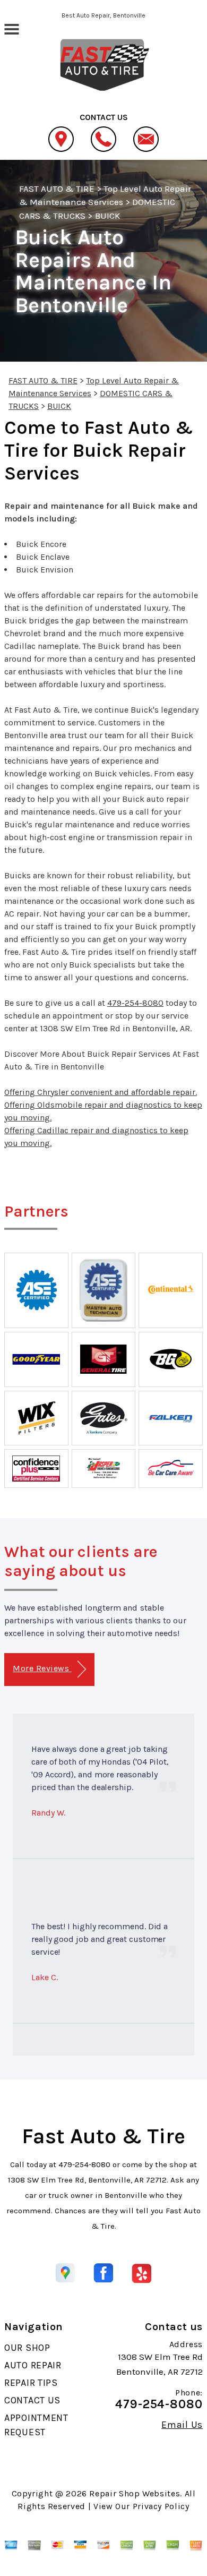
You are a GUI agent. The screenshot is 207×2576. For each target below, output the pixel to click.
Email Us (182, 2425)
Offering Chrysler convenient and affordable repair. (101, 1092)
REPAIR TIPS (31, 2383)
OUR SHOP (27, 2348)
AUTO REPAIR (33, 2365)
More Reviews (42, 1668)
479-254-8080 (135, 1003)
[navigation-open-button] (11, 28)
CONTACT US (32, 2400)
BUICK (107, 216)
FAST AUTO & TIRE (57, 189)
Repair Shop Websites (135, 2493)
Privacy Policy (161, 2506)
